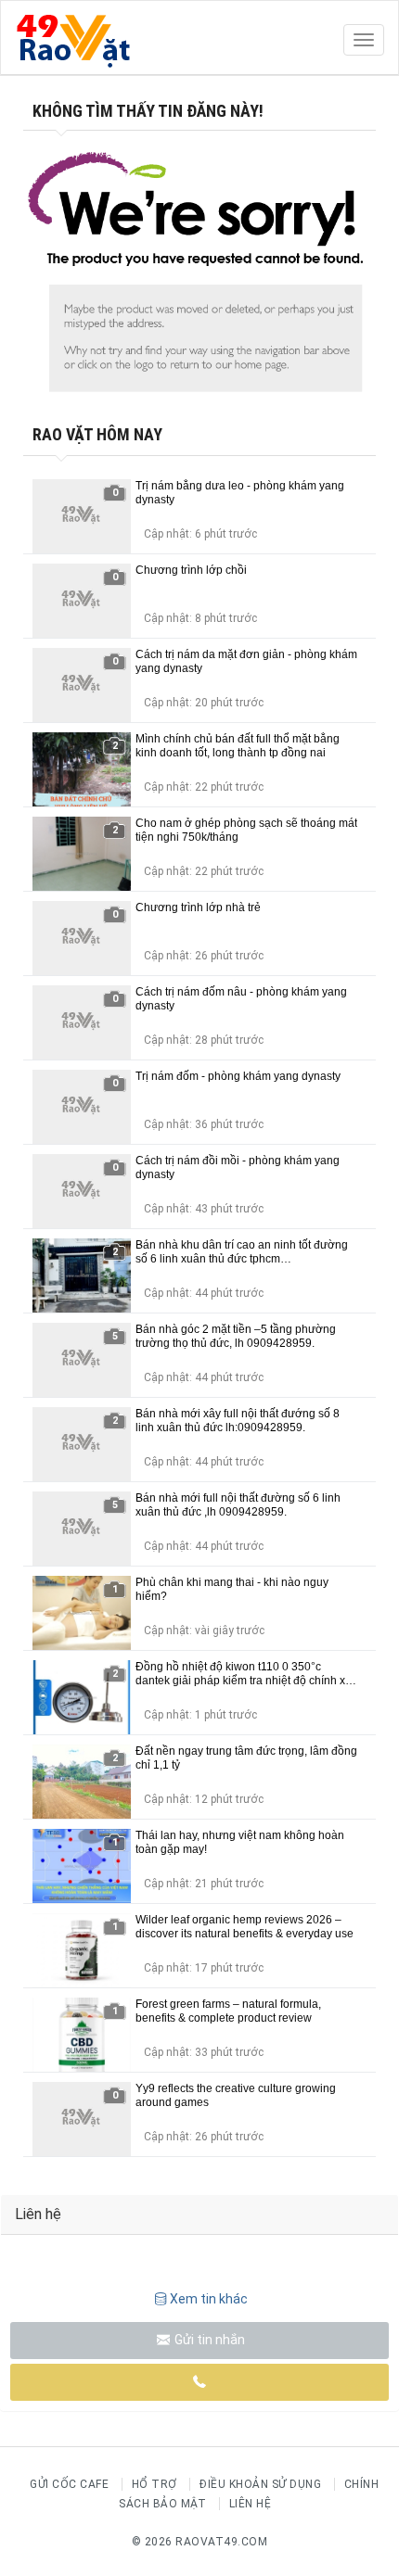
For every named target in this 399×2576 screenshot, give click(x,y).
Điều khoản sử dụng (260, 2484)
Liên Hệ (251, 2504)
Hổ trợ (154, 2484)
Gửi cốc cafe (69, 2484)
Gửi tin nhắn (208, 2340)
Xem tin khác (209, 2299)
